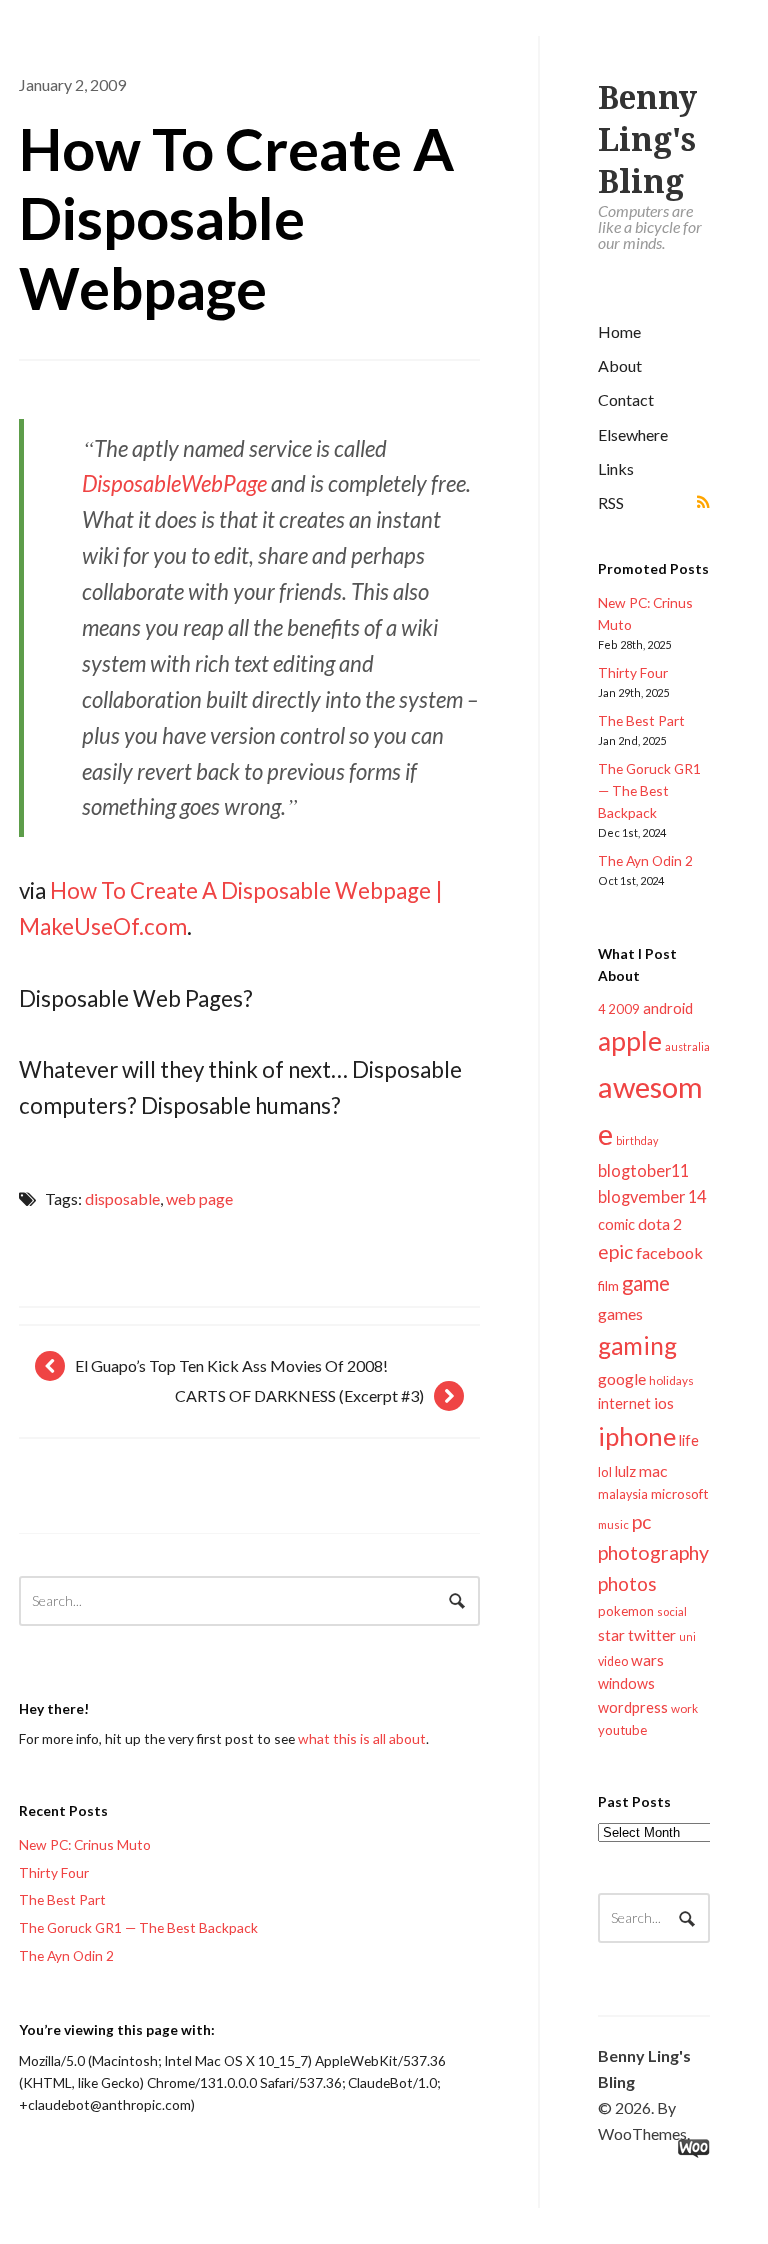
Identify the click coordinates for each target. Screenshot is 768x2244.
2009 (624, 1009)
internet (624, 1403)
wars (647, 1660)
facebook (669, 1252)
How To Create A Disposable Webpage (236, 218)
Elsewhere (633, 434)
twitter (652, 1634)
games (620, 1313)
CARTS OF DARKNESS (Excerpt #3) (299, 1395)
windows (626, 1683)
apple (630, 1041)
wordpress (633, 1707)
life (689, 1440)
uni (687, 1636)
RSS (611, 502)
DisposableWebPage (174, 483)
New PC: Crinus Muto (85, 1844)
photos (627, 1583)
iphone (637, 1436)
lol (605, 1472)
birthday (637, 1140)
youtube (622, 1730)
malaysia (623, 1494)
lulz (625, 1471)
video (613, 1661)
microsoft (680, 1494)
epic (615, 1251)
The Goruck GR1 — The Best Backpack (649, 790)
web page (199, 1198)
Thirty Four (633, 672)
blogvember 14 (652, 1196)
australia (687, 1046)
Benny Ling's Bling (647, 140)
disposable (122, 1198)
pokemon (626, 1611)
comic (616, 1224)
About (620, 365)
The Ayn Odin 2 (645, 860)
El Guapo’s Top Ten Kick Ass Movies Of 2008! (231, 1365)
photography (653, 1552)
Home (619, 331)
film (608, 1286)
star (611, 1635)
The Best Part (641, 720)
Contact (626, 399)
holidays (671, 1380)
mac (653, 1470)
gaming (637, 1345)
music (613, 1524)
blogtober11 (643, 1170)
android (668, 1008)
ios (664, 1403)
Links (616, 468)
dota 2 (660, 1223)
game (646, 1283)
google (622, 1378)
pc (641, 1521)
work (684, 1708)
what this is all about (362, 1738)
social (672, 1611)
